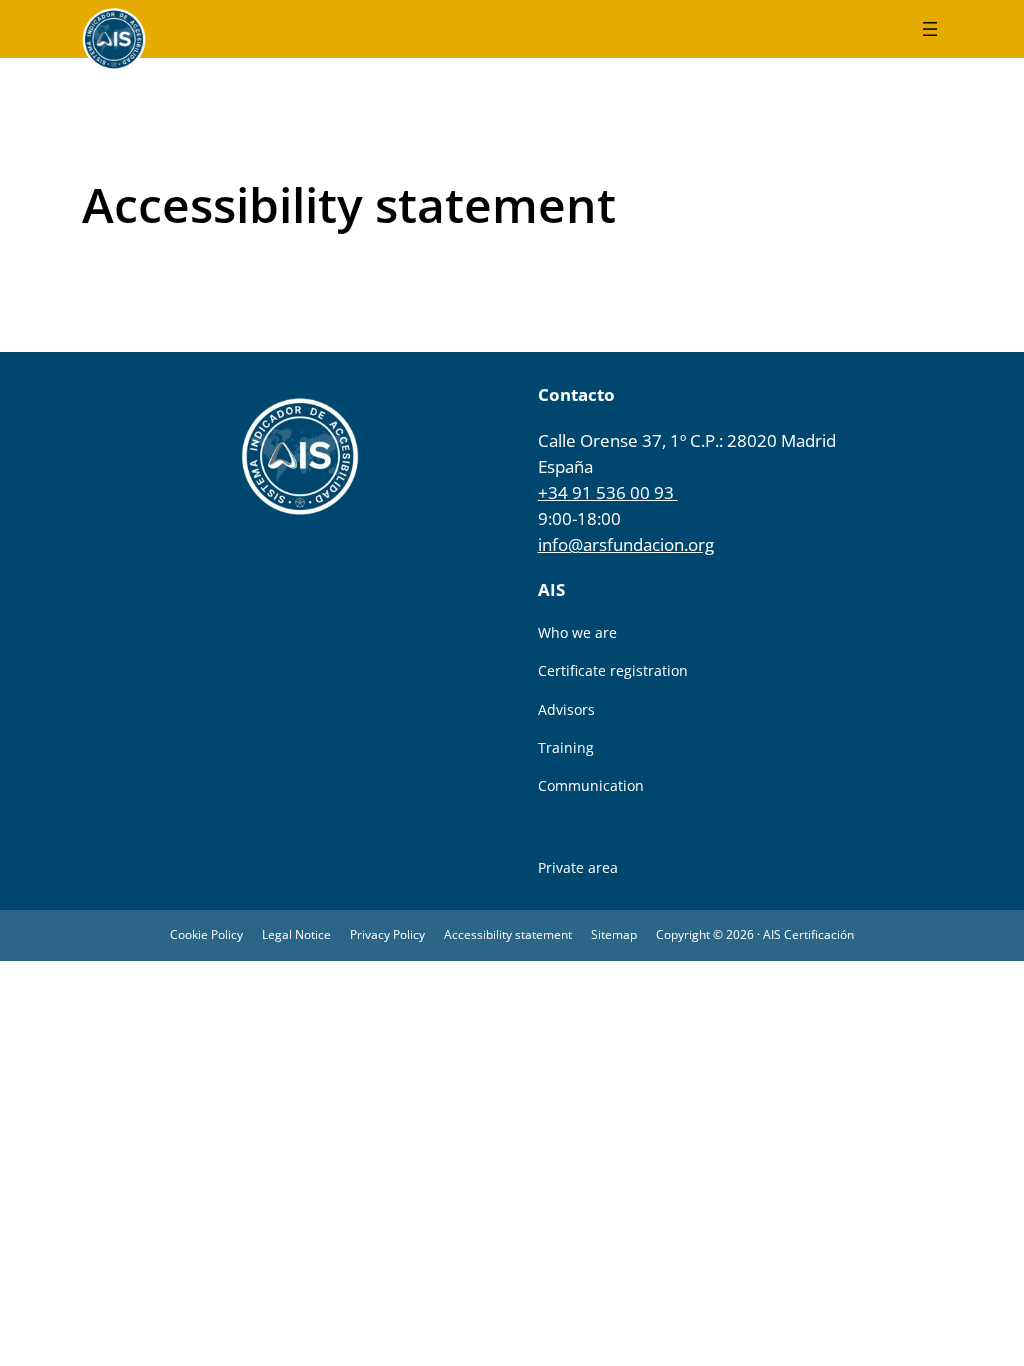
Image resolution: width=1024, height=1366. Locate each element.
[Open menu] (930, 29)
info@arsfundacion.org (626, 544)
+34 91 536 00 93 (608, 492)
